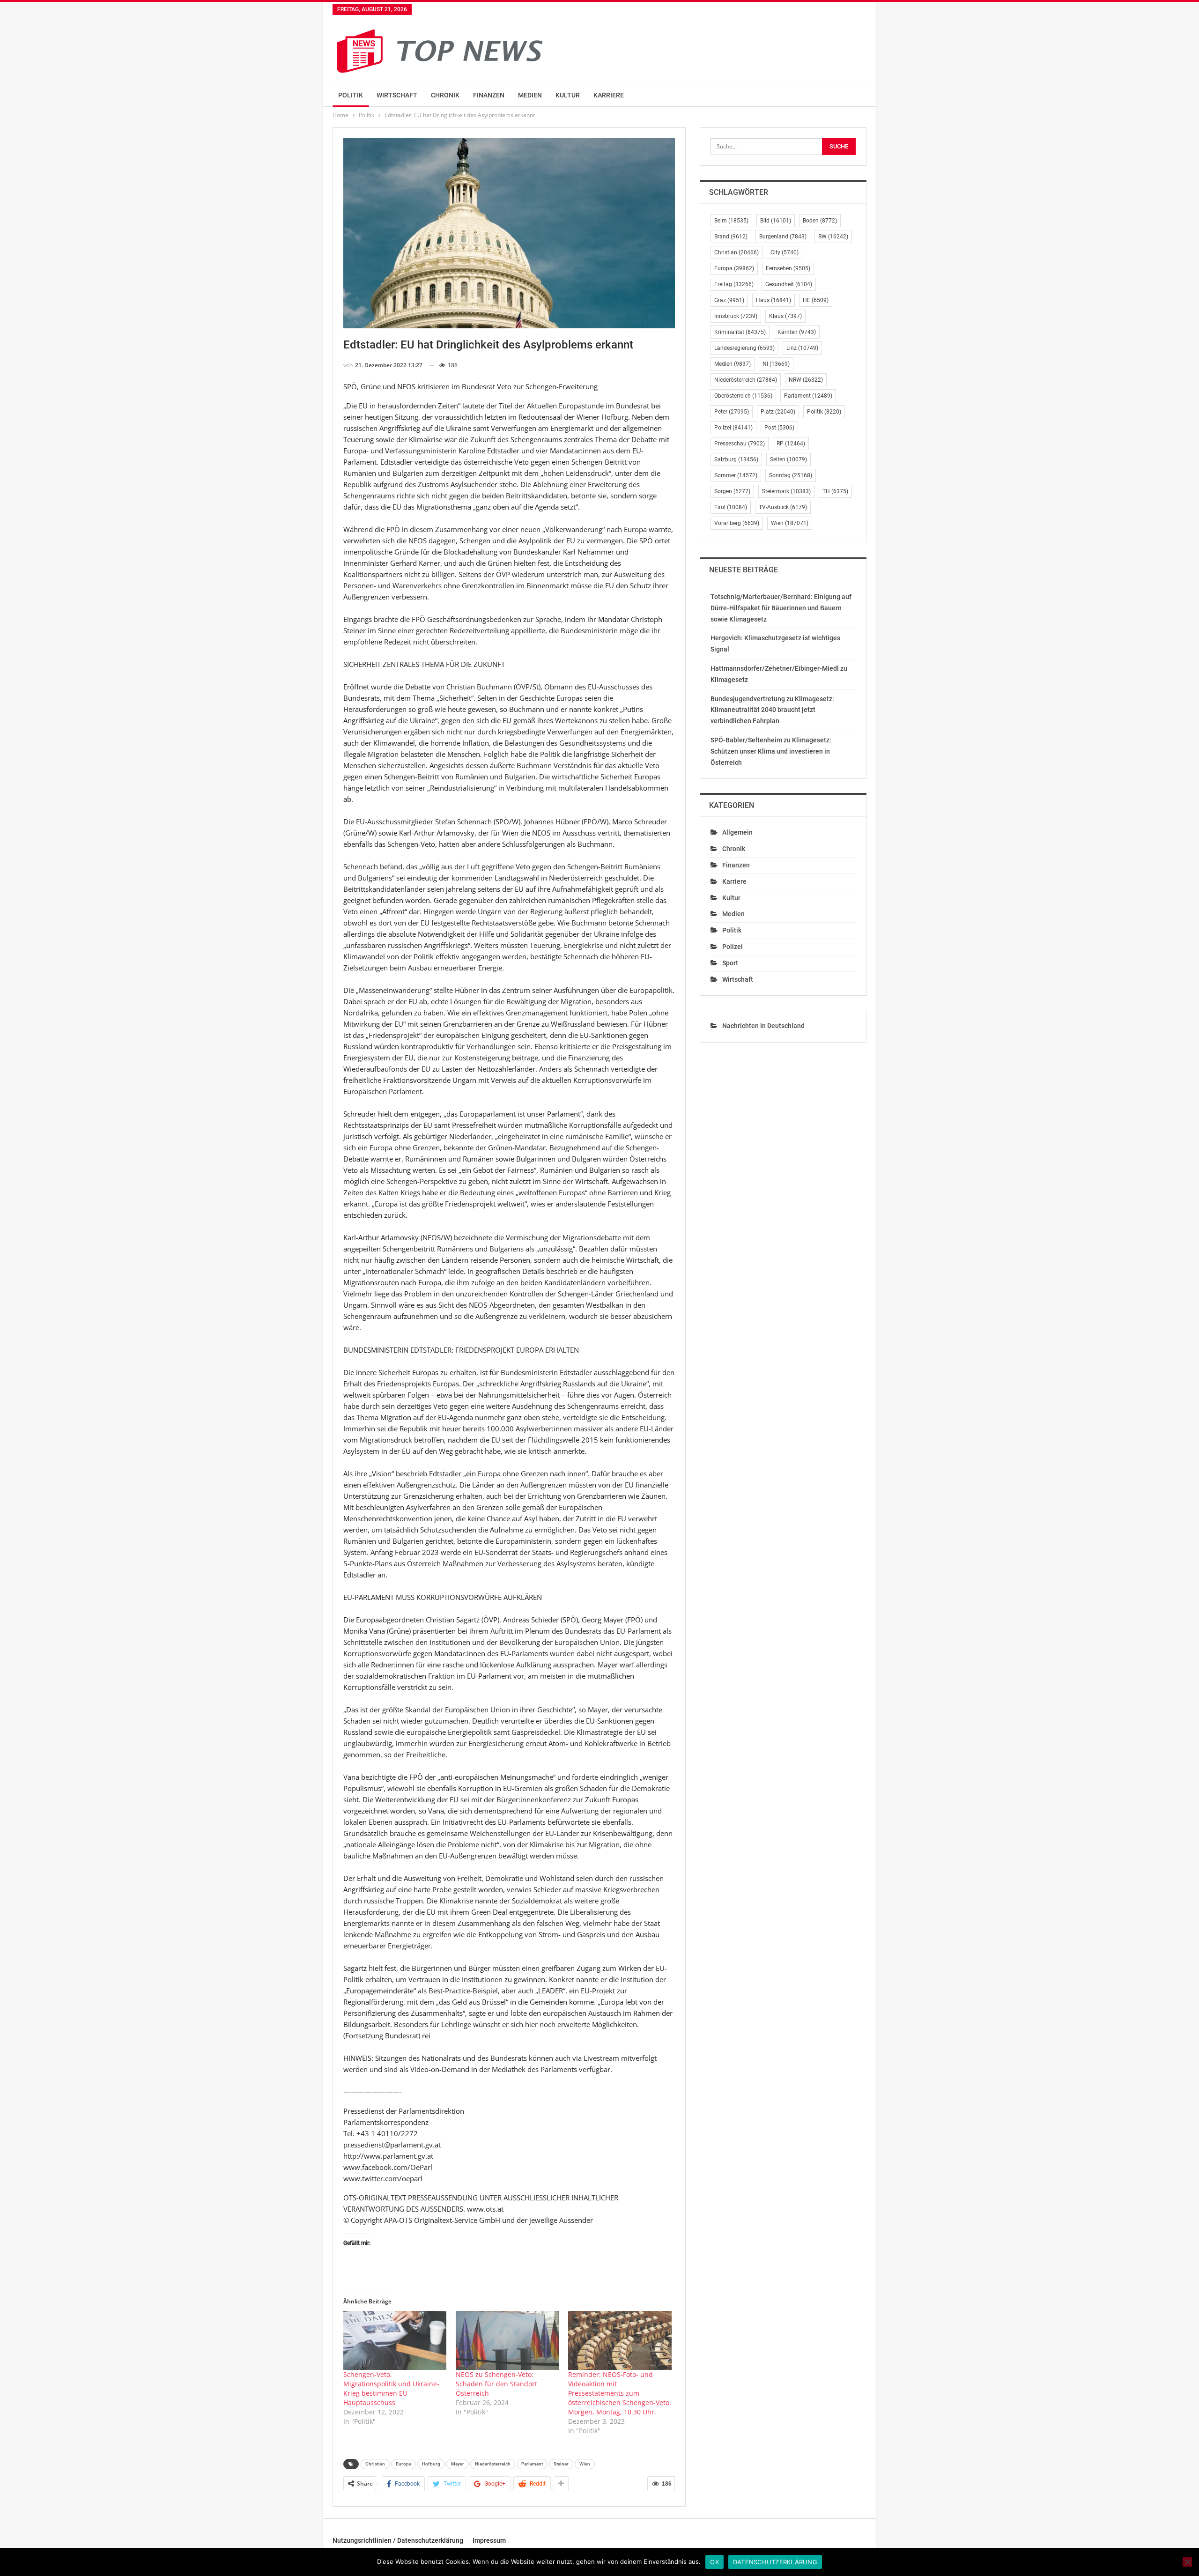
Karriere (609, 95)
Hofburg (431, 2464)
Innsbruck (736, 316)
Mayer (458, 2464)
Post (779, 428)
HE (816, 300)
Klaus (785, 316)
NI (776, 364)
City (785, 252)
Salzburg (736, 459)
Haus (773, 300)
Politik (351, 95)
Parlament (532, 2464)
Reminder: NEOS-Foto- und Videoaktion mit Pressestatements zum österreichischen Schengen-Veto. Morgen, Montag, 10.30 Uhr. (620, 2393)
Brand (731, 237)
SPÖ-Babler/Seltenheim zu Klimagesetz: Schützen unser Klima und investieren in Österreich (771, 751)
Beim (731, 221)
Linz (802, 348)
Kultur (568, 95)
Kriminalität (740, 332)
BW (833, 237)
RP (791, 444)
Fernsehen (788, 268)
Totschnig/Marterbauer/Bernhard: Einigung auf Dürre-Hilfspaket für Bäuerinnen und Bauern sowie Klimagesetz (781, 608)
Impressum (489, 2540)
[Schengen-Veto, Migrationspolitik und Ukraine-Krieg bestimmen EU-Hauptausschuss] (395, 2340)
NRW (806, 380)
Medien (530, 95)
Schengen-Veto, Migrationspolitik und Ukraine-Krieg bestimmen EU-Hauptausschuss (391, 2388)
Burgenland (783, 237)
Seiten (788, 459)
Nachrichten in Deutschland (763, 1026)
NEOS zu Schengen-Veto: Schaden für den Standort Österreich (496, 2384)
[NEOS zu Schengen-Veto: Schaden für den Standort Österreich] (507, 2340)
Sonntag (791, 475)
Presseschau (740, 444)
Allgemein (737, 832)
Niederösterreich (493, 2464)
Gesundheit (789, 284)
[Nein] (1187, 2562)
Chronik (445, 95)
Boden (820, 221)
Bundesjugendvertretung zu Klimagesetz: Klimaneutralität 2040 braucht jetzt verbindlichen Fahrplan (772, 710)
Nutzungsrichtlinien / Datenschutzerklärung (398, 2540)
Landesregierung (744, 348)
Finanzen (489, 95)
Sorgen (732, 491)
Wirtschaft (397, 95)
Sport (730, 963)
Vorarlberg (737, 523)
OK (714, 2562)
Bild (776, 221)
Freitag (734, 284)
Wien (585, 2464)
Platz (778, 412)
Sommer (736, 475)
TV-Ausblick (783, 507)
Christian (375, 2464)
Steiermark (786, 491)
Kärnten (797, 332)
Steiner (561, 2464)
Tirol (731, 507)
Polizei (733, 428)
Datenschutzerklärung (775, 2562)
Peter (732, 412)
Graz (729, 300)
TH (835, 491)
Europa (403, 2464)
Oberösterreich (743, 396)
